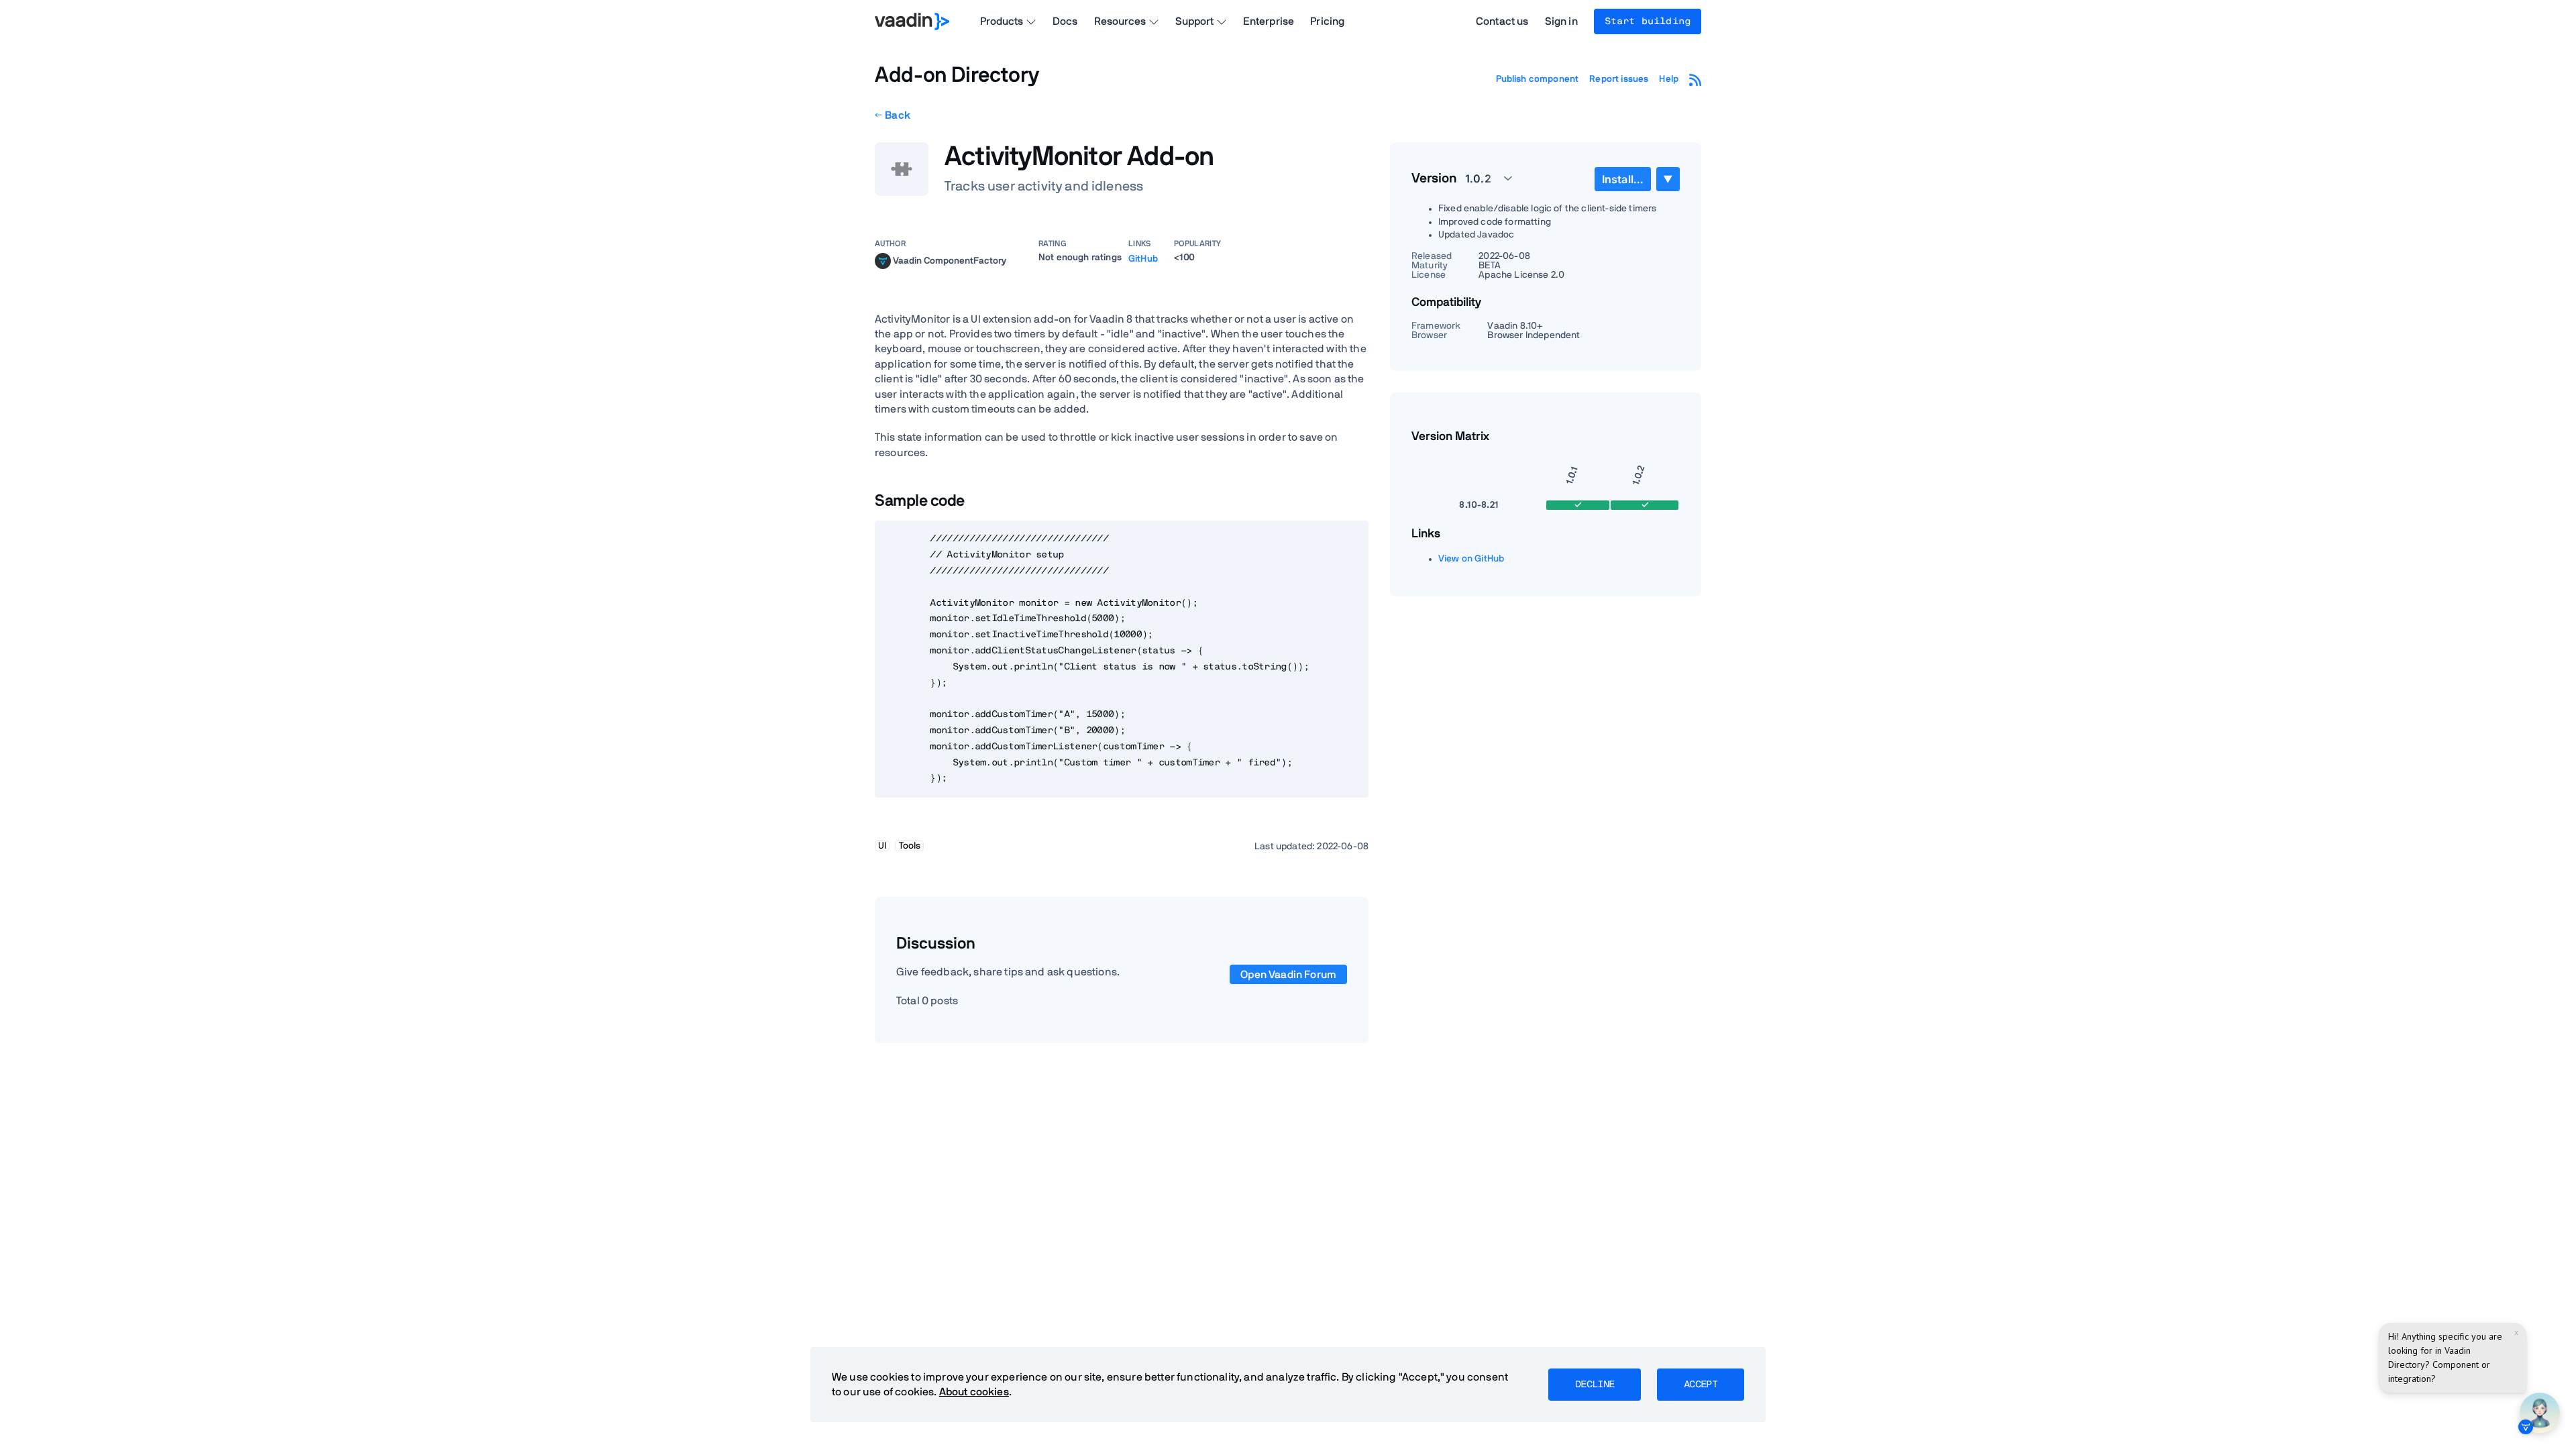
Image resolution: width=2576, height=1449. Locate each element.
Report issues (1619, 79)
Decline (1595, 1385)
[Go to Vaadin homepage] (912, 21)
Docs (1065, 21)
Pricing (1327, 21)
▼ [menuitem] (1668, 179)
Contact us (1502, 21)
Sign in (1561, 21)
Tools (910, 846)
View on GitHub (1471, 559)
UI (882, 846)
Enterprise (1269, 21)
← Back (893, 115)
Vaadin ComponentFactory (950, 260)
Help (1669, 79)
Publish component (1538, 79)
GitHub (1143, 259)
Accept (1701, 1385)
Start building (1648, 21)
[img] (883, 261)
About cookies (974, 1392)
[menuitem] (1623, 179)
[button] (1481, 178)
